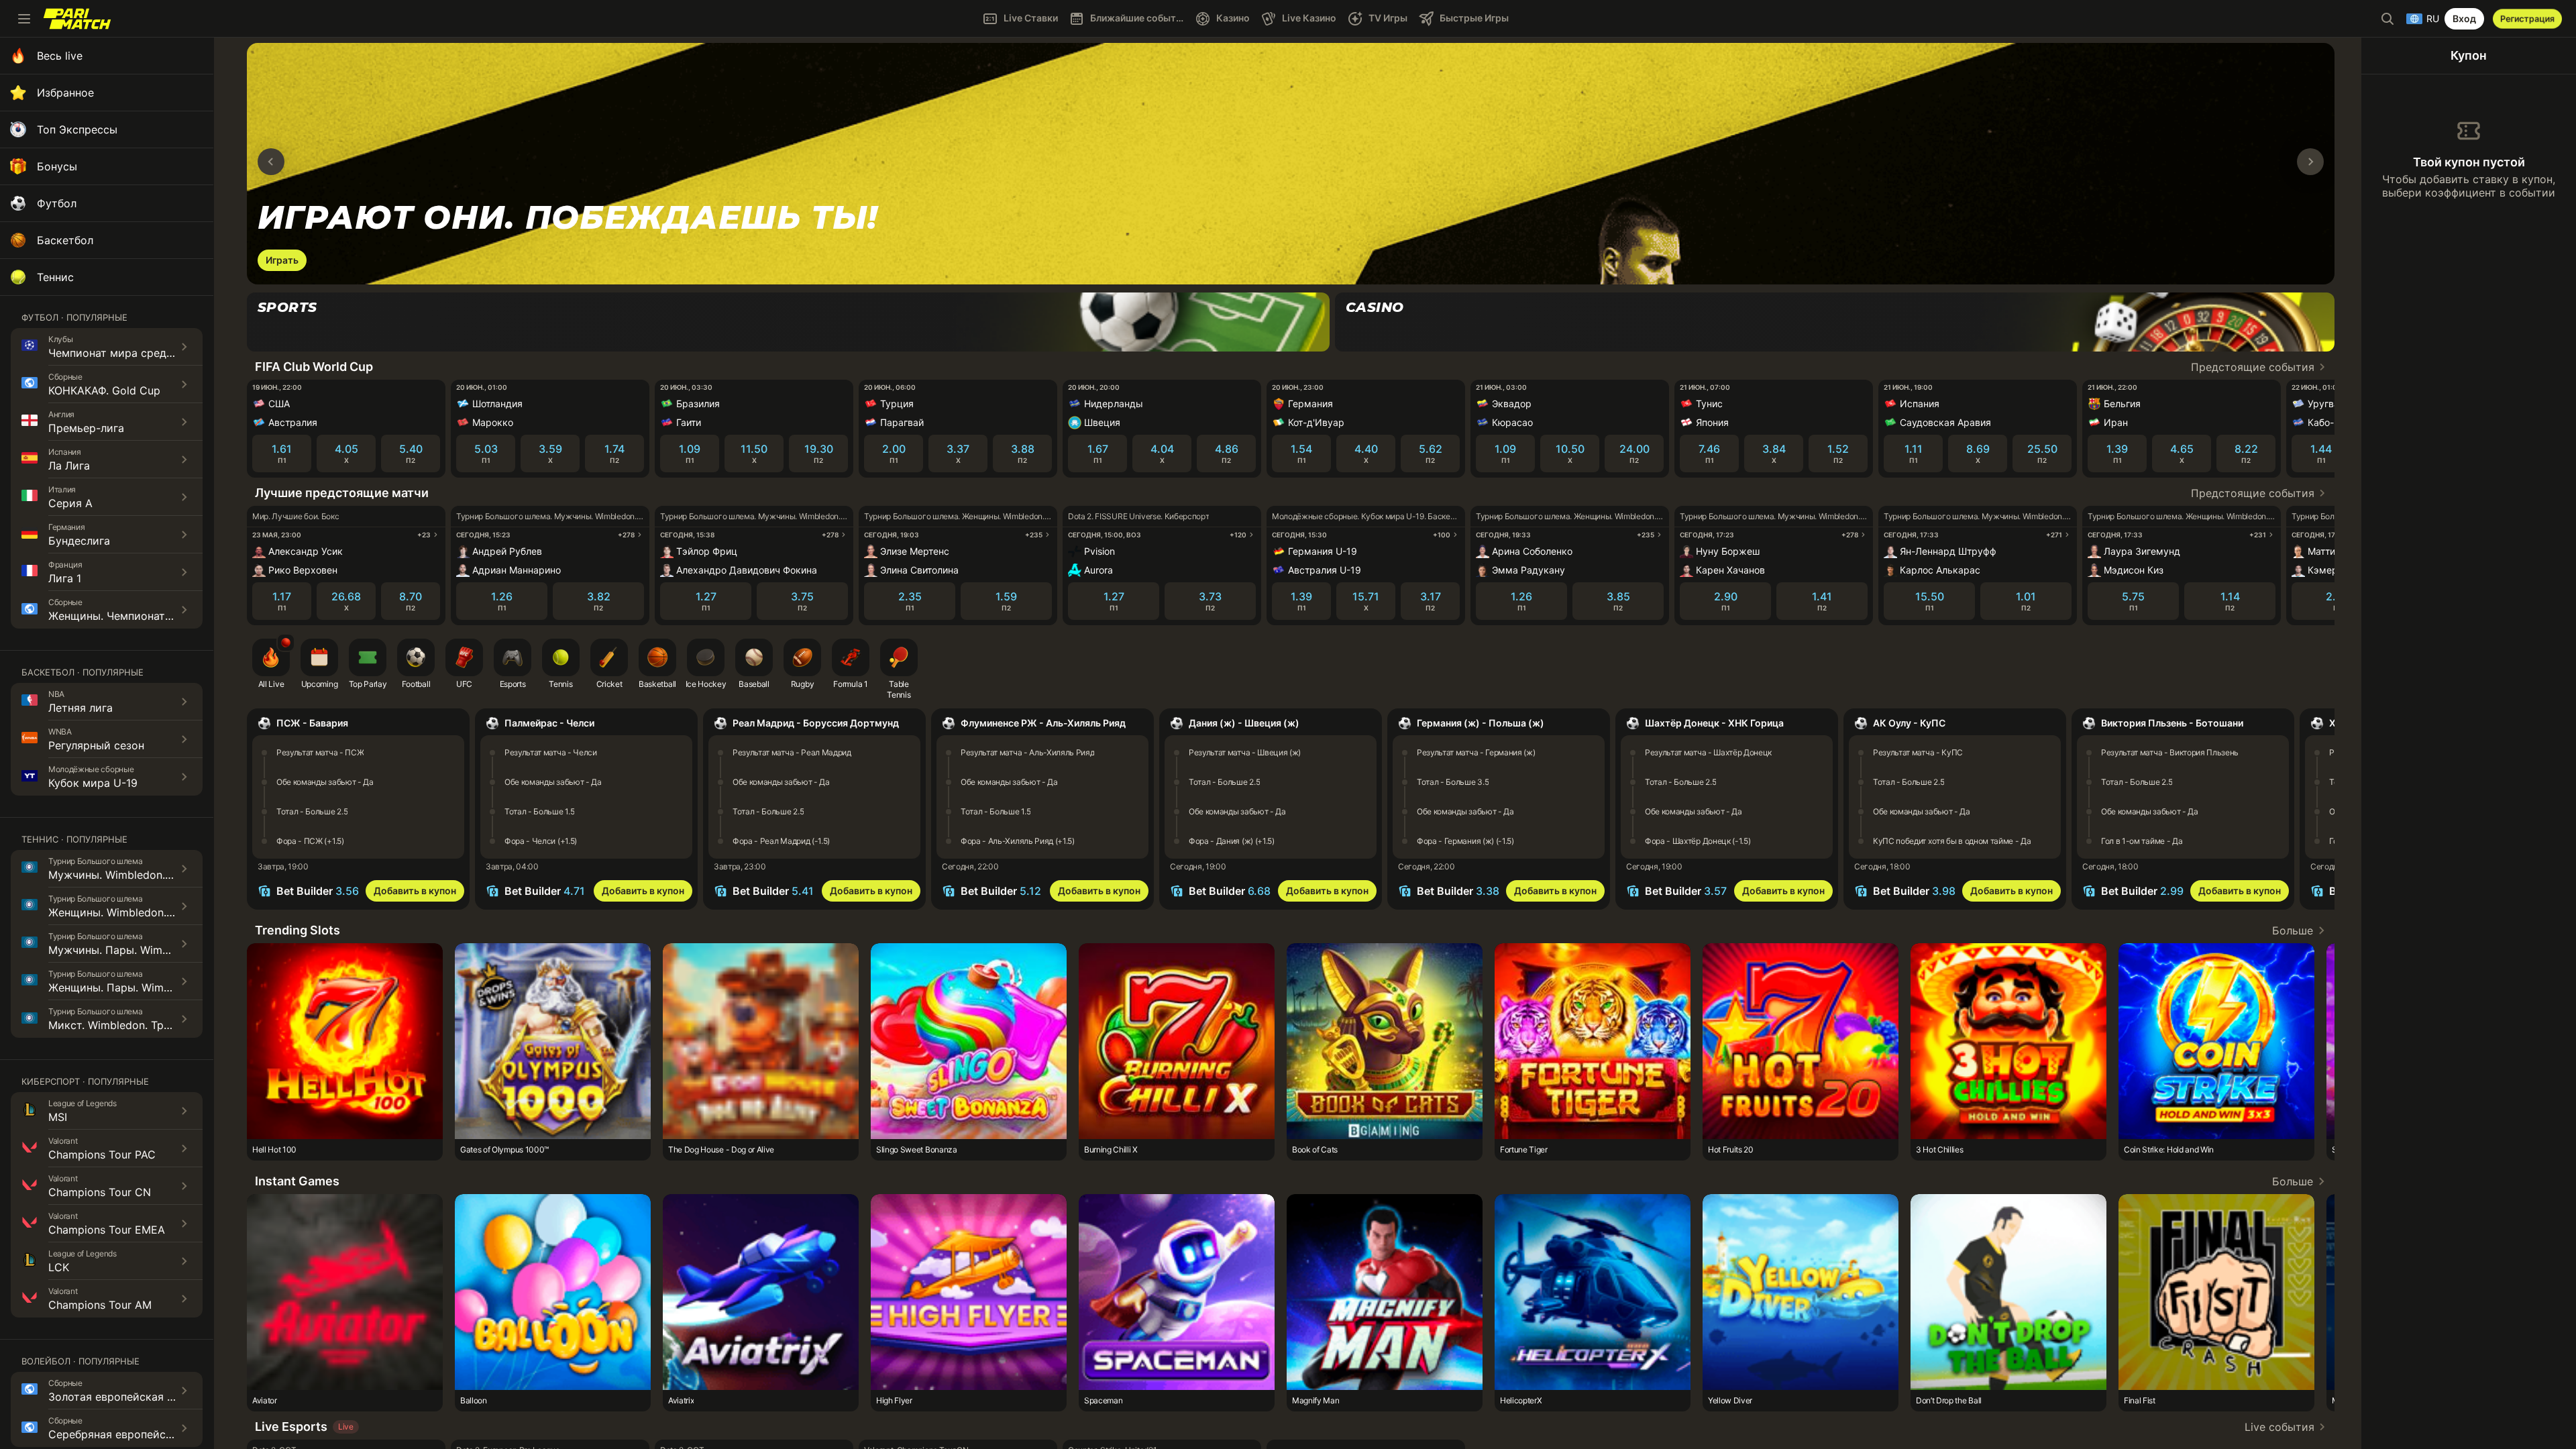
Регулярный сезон (96, 745)
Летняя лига (80, 708)
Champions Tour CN (100, 1192)
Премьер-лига (86, 428)
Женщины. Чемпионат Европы (128, 616)
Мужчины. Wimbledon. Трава (124, 875)
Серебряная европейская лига (129, 1434)
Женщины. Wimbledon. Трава (124, 912)
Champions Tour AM (100, 1305)
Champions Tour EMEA (107, 1230)
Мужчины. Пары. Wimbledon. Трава (141, 950)
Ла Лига (69, 466)
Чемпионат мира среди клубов (131, 353)
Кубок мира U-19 (93, 783)
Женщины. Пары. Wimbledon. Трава (142, 987)
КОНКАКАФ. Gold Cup (104, 390)
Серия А (70, 503)
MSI (58, 1117)
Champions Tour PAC (102, 1155)
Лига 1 (65, 578)
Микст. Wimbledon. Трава (115, 1025)
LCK (59, 1267)
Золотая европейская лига (119, 1397)
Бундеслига (79, 541)
